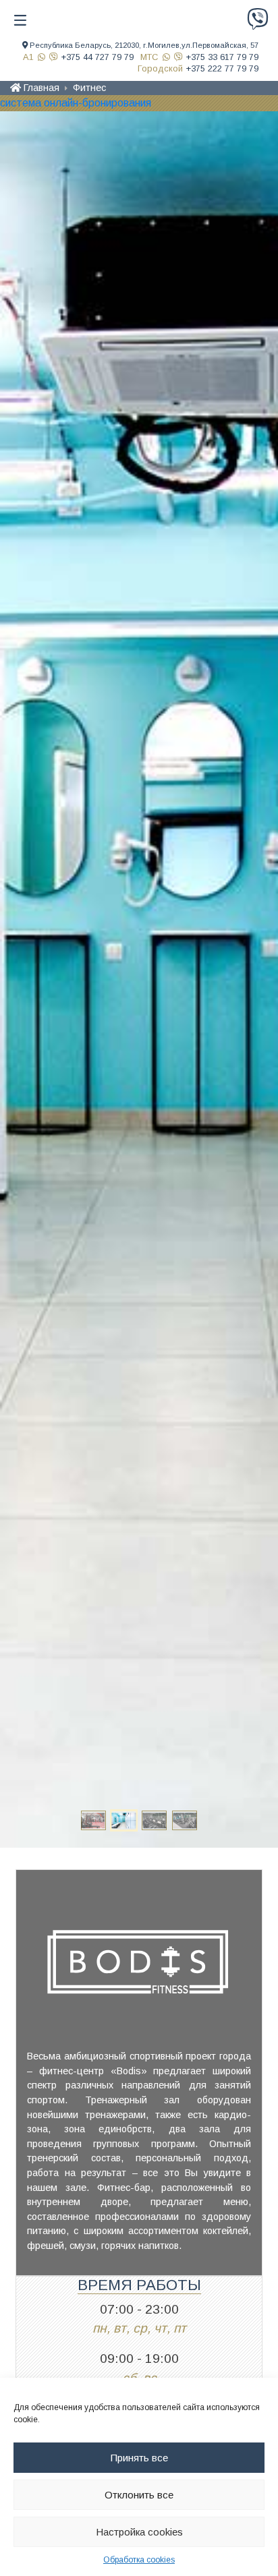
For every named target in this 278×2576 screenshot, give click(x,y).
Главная (41, 88)
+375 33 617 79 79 (222, 57)
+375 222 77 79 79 (222, 68)
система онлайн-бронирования (76, 103)
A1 (28, 57)
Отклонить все (139, 2495)
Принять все (139, 2458)
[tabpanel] (139, 979)
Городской (160, 68)
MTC (149, 57)
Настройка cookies (139, 2532)
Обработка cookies (139, 2560)
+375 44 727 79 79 (98, 57)
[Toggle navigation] (20, 20)
